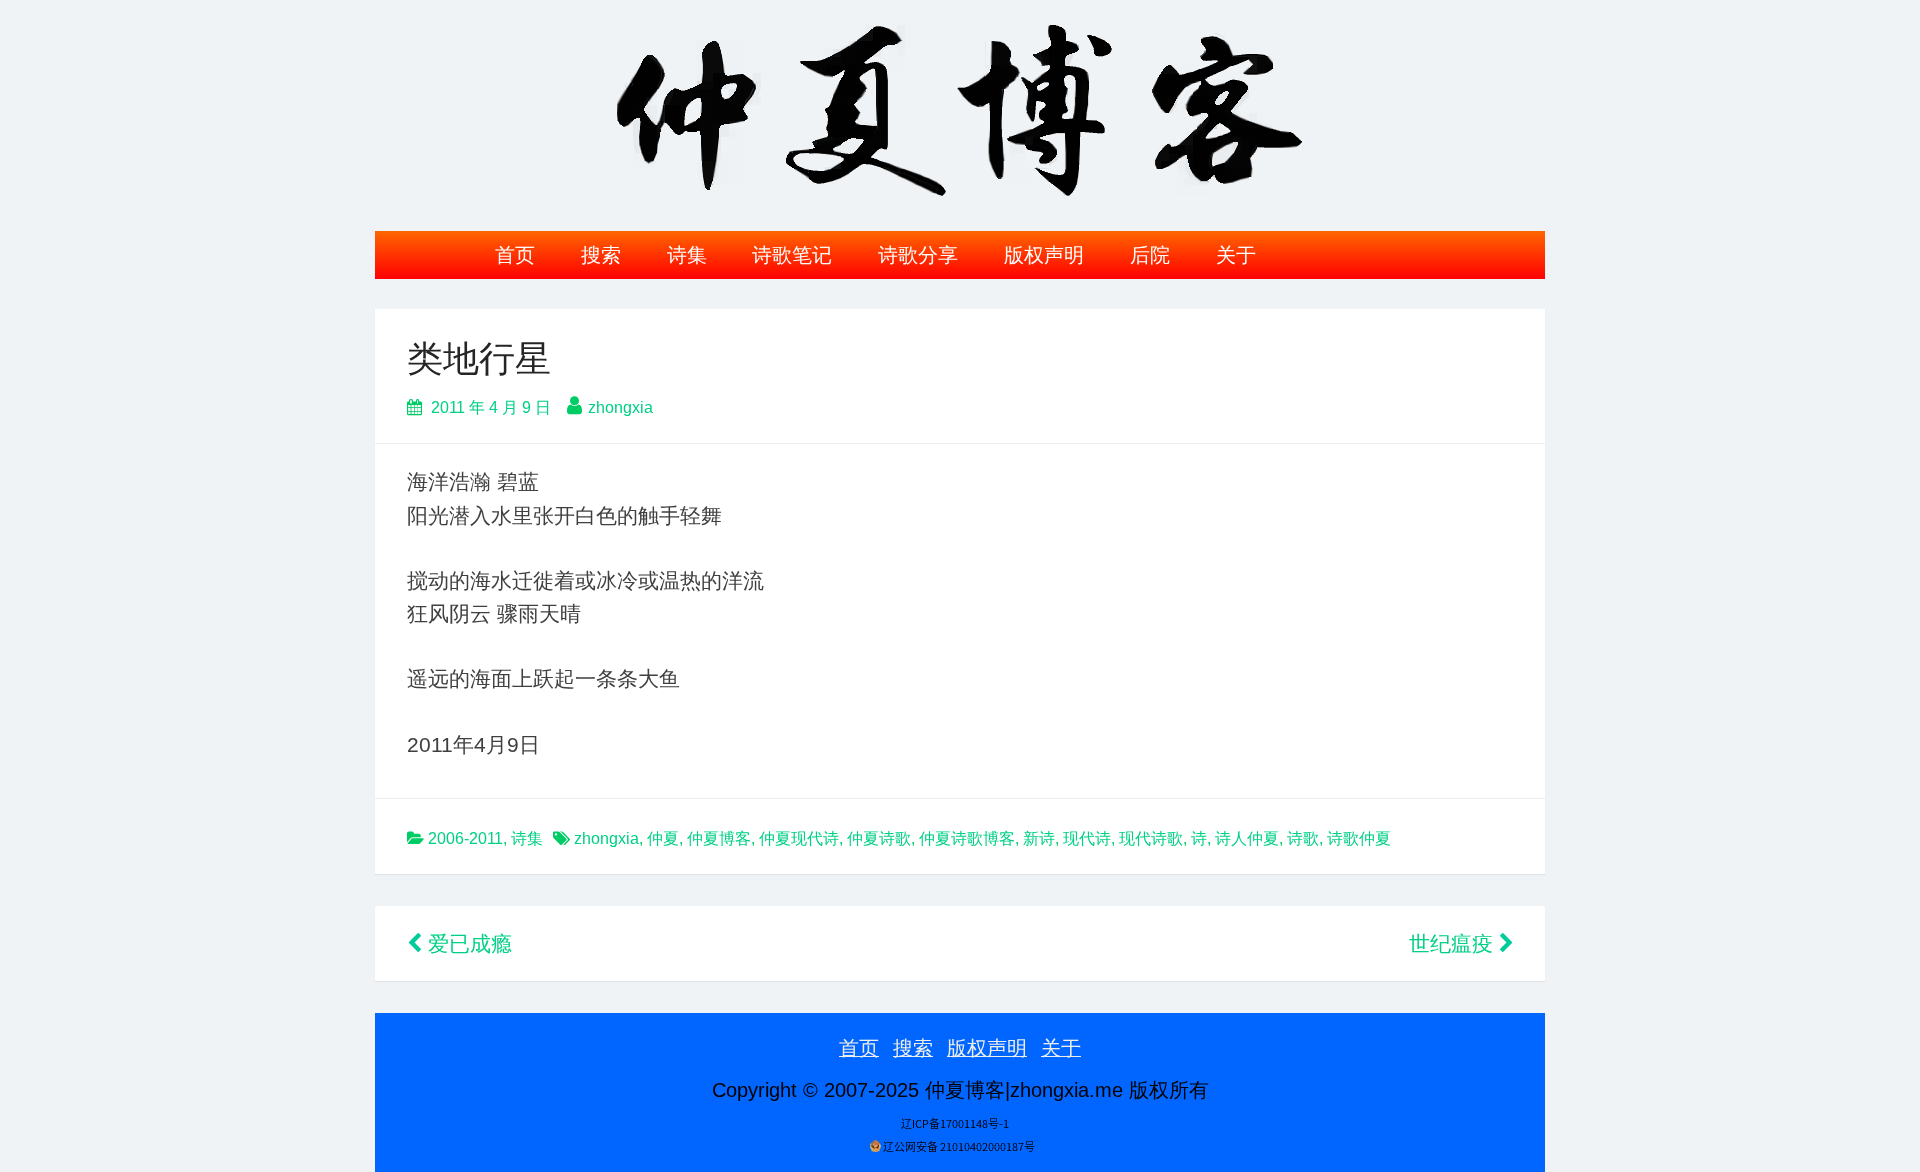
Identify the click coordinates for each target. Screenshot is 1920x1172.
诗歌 (1303, 838)
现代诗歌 (1151, 838)
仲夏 (663, 838)
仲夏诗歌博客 (967, 838)
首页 (515, 255)
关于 (1236, 255)
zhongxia (620, 407)
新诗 (1039, 838)
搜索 (601, 255)
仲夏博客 (719, 838)
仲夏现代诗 (799, 838)
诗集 (687, 255)
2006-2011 (465, 838)
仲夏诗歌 (879, 838)
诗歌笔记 (792, 255)
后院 (1150, 255)
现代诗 (1087, 838)
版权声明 (1044, 255)
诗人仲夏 (1247, 838)
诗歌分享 (918, 255)
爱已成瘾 (467, 943)
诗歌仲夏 (1359, 838)
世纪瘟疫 (1454, 943)
